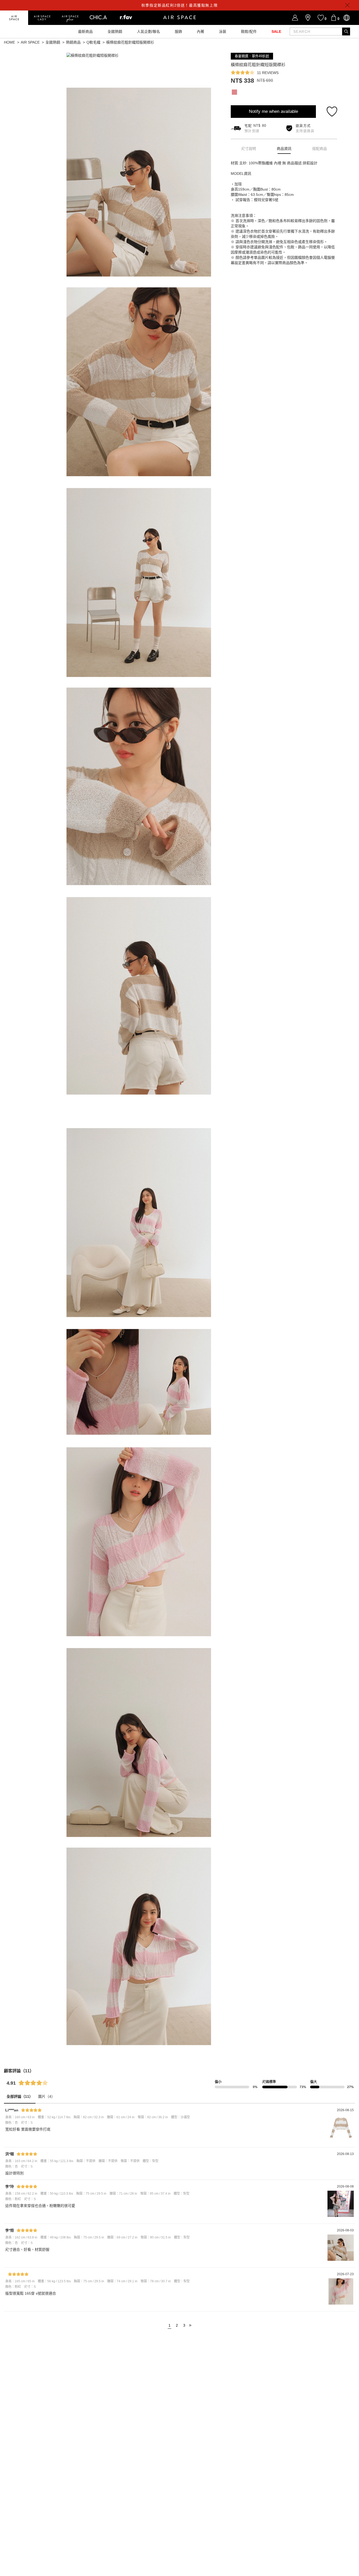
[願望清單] (321, 18)
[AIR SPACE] (14, 18)
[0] (334, 18)
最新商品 (85, 31)
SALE (276, 31)
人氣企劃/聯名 (148, 31)
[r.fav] (126, 18)
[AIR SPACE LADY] (42, 18)
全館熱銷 (115, 31)
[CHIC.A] (98, 18)
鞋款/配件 (249, 31)
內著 (201, 31)
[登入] (295, 18)
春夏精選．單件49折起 (252, 56)
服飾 (178, 31)
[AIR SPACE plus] (70, 18)
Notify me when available (273, 111)
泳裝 (223, 31)
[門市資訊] (308, 18)
